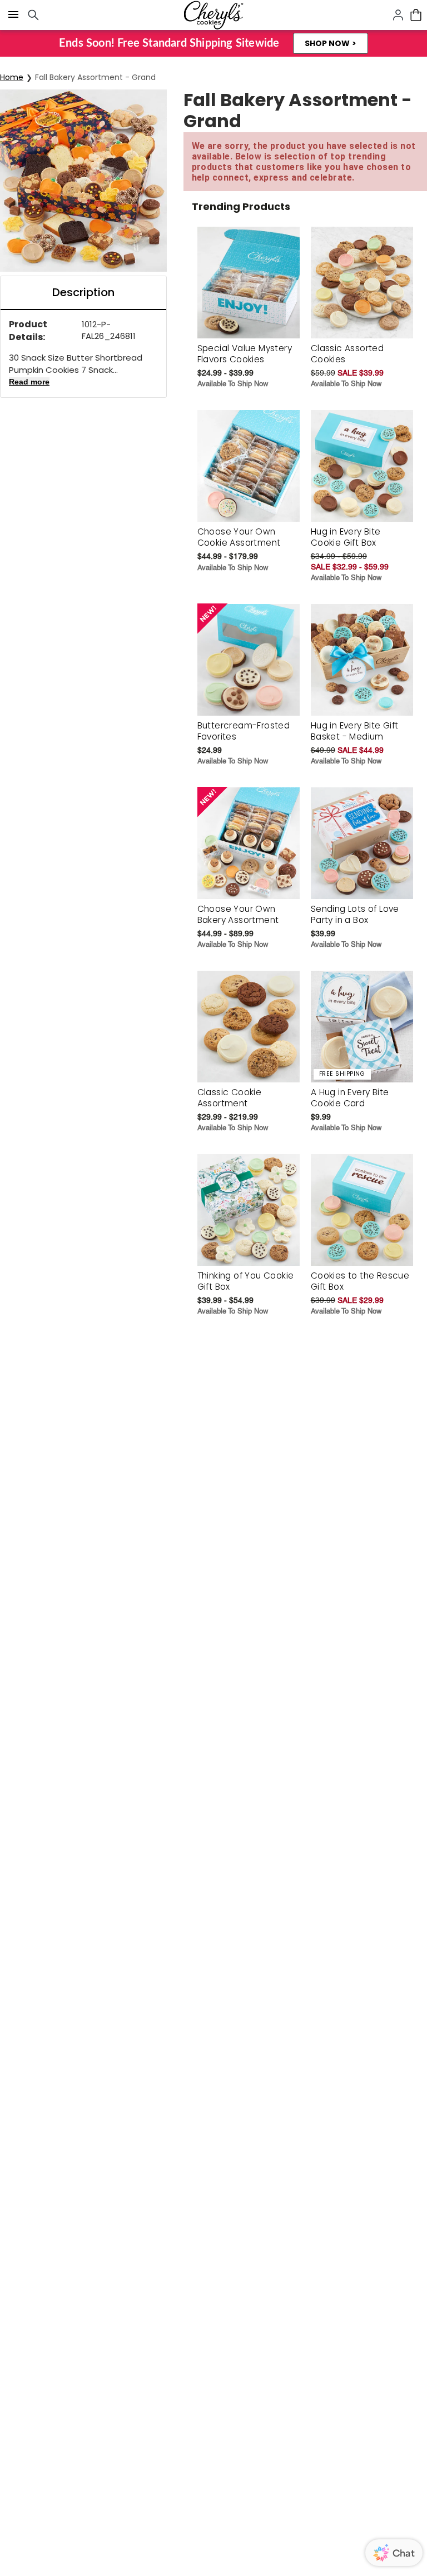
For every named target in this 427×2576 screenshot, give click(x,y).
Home (12, 77)
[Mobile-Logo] (213, 15)
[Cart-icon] (416, 15)
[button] (331, 43)
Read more (29, 382)
